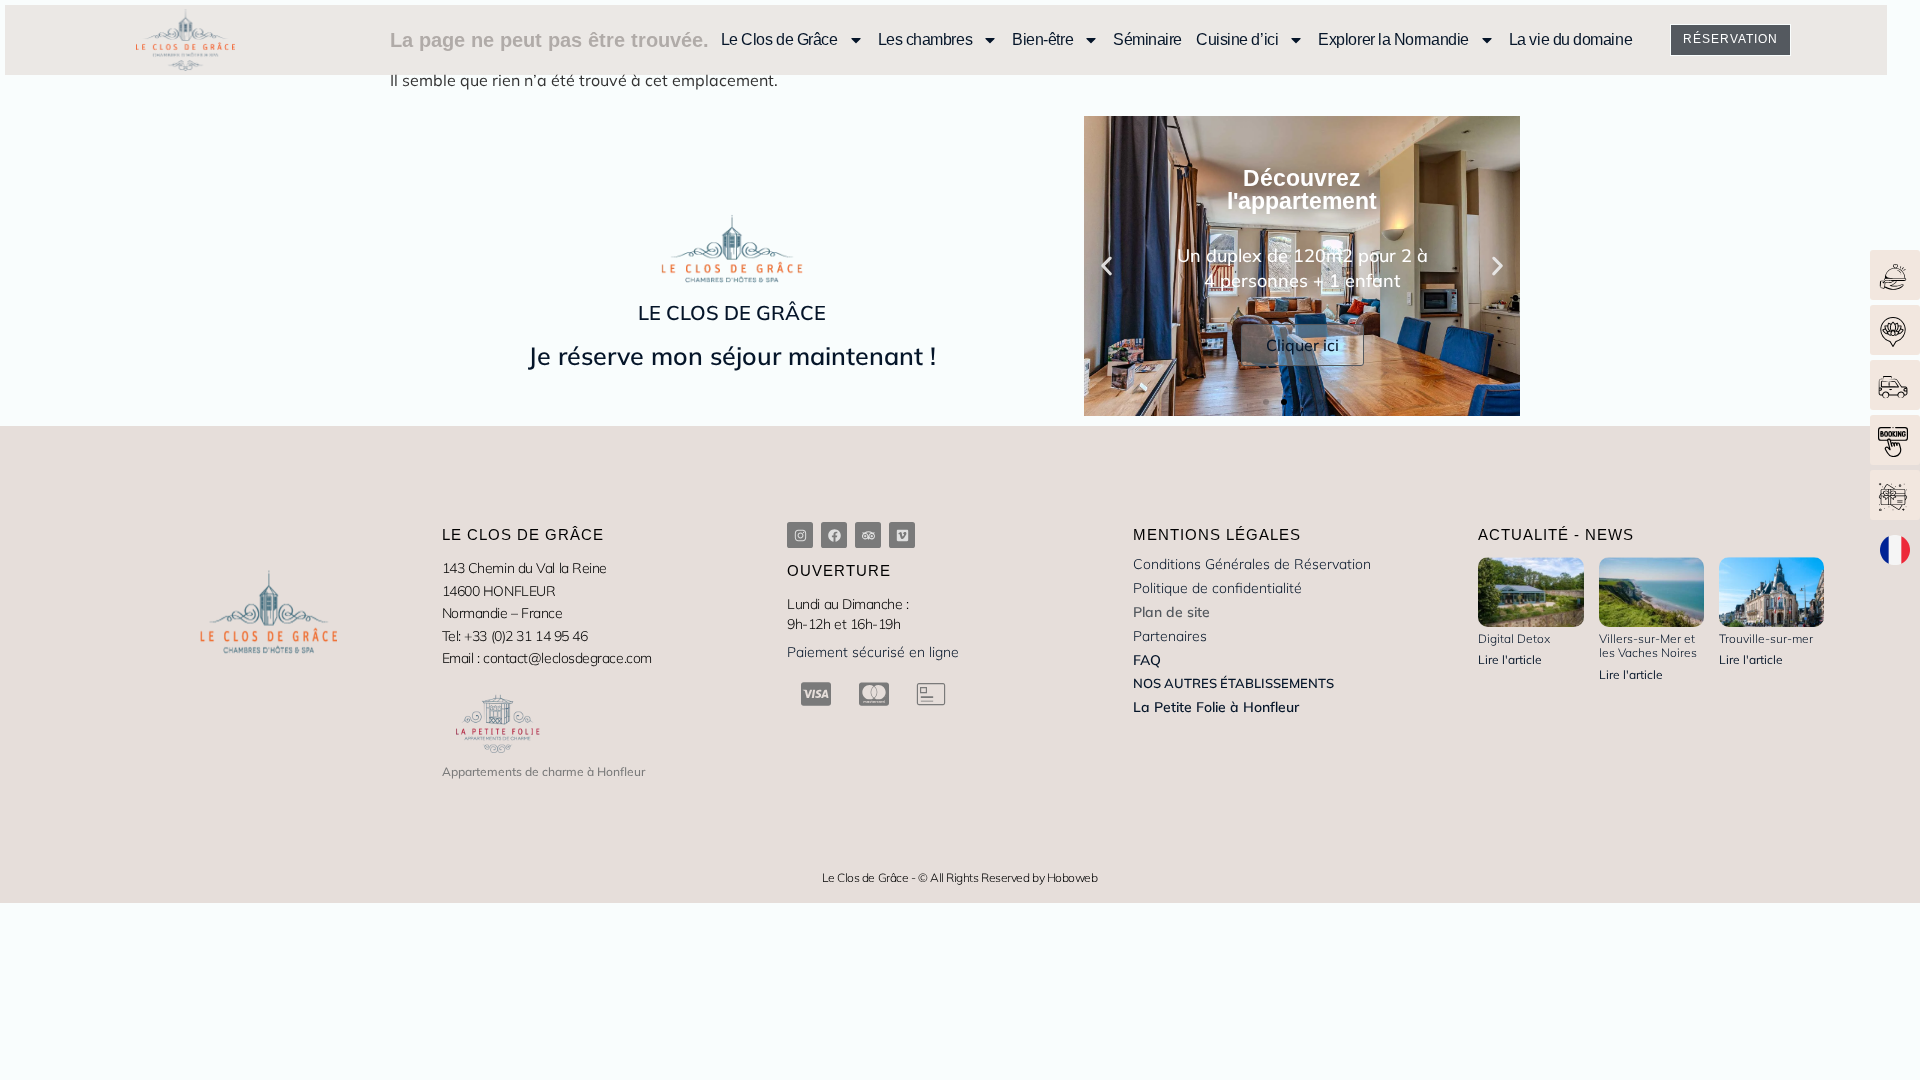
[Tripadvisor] (868, 535)
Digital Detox (1514, 638)
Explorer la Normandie (1393, 39)
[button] (1106, 266)
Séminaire (1147, 39)
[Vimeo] (902, 535)
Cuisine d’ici (1237, 39)
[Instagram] (800, 535)
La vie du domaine (1570, 39)
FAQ (1147, 660)
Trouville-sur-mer (1766, 638)
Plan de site (1171, 612)
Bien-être (1042, 39)
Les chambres (925, 39)
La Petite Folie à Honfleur (1216, 707)
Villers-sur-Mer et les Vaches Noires (1648, 645)
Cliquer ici (1302, 345)
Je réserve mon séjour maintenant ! (732, 355)
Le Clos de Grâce (779, 39)
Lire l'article (1510, 659)
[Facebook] (834, 535)
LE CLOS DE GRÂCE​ (732, 312)
